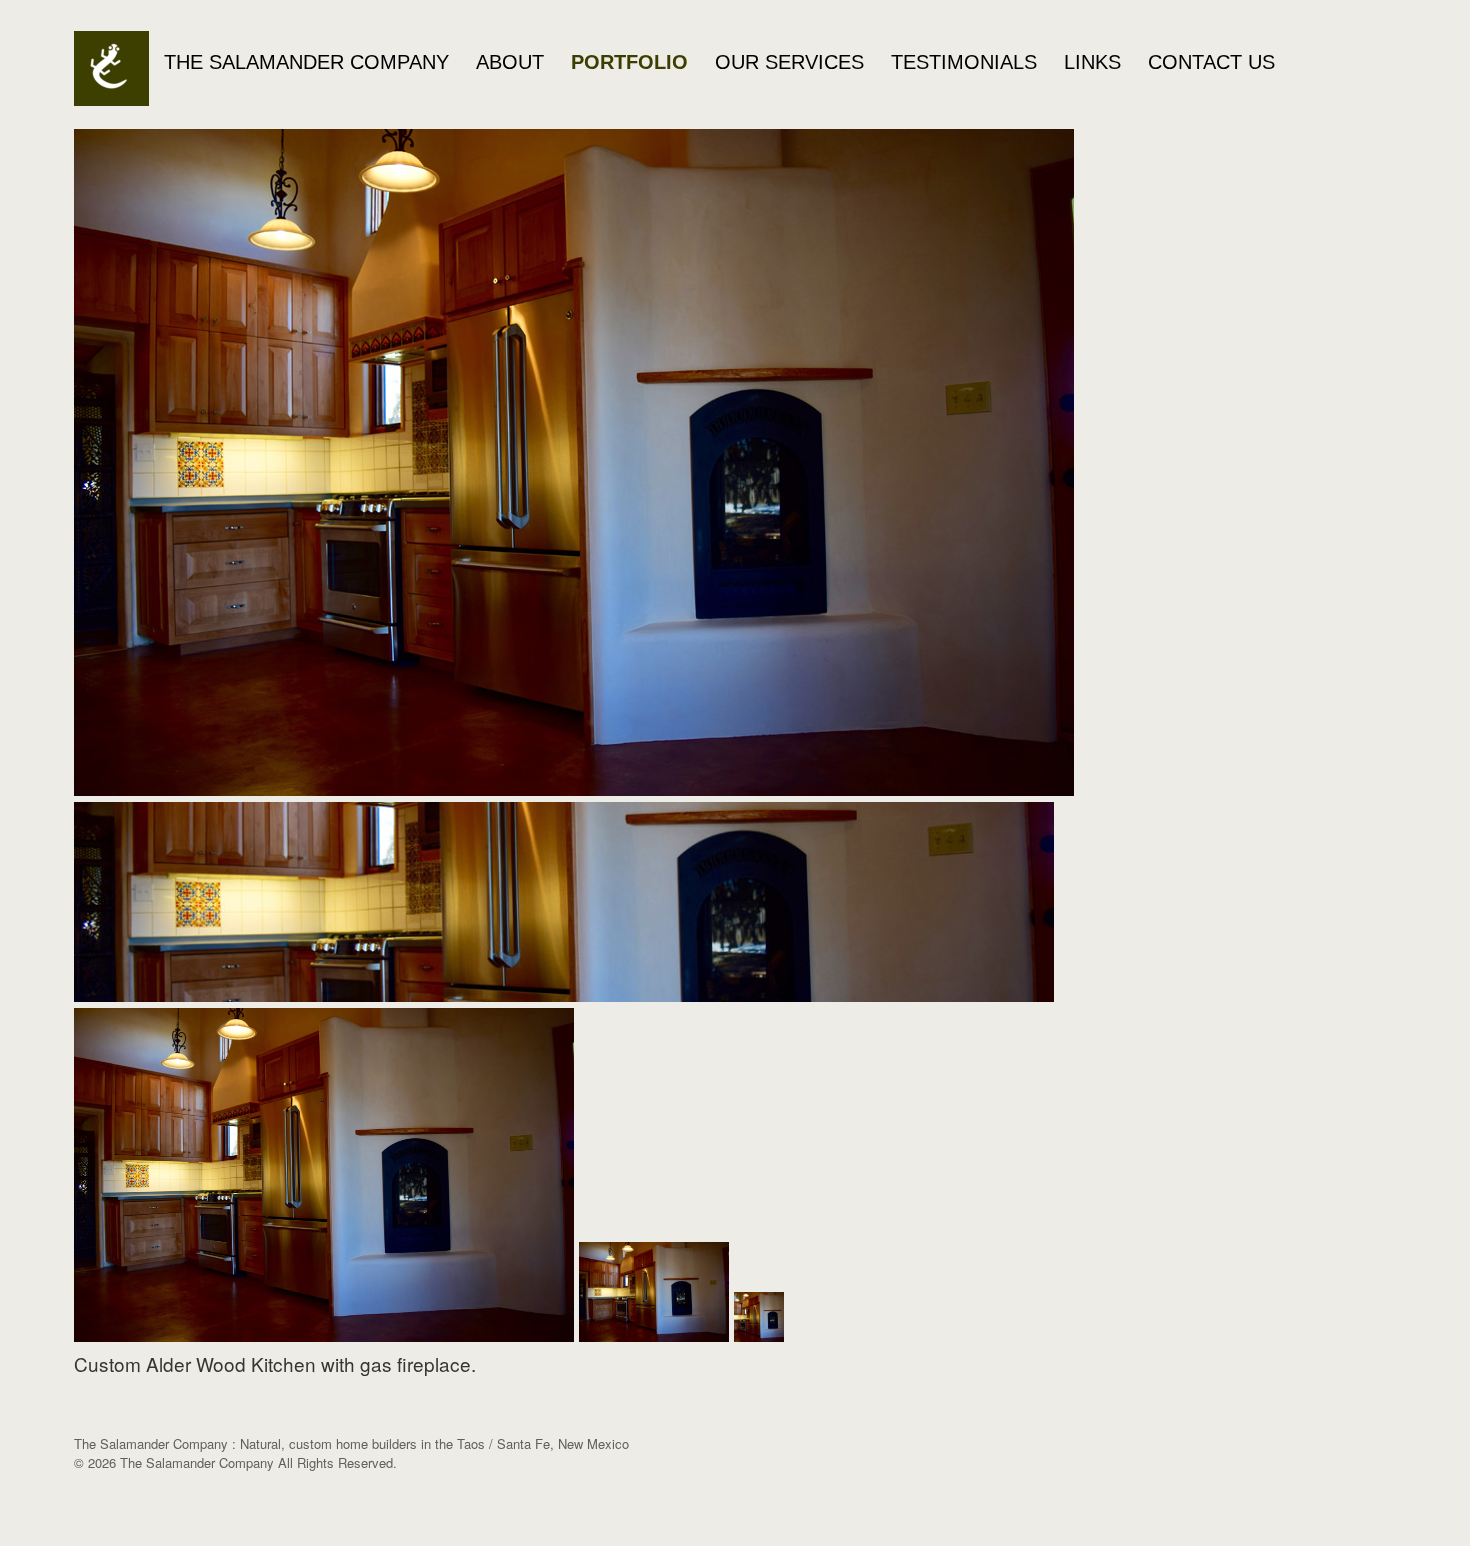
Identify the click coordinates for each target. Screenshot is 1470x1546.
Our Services (789, 62)
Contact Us (1211, 62)
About (510, 62)
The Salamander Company (306, 62)
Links (1092, 62)
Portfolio (629, 62)
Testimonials (964, 62)
